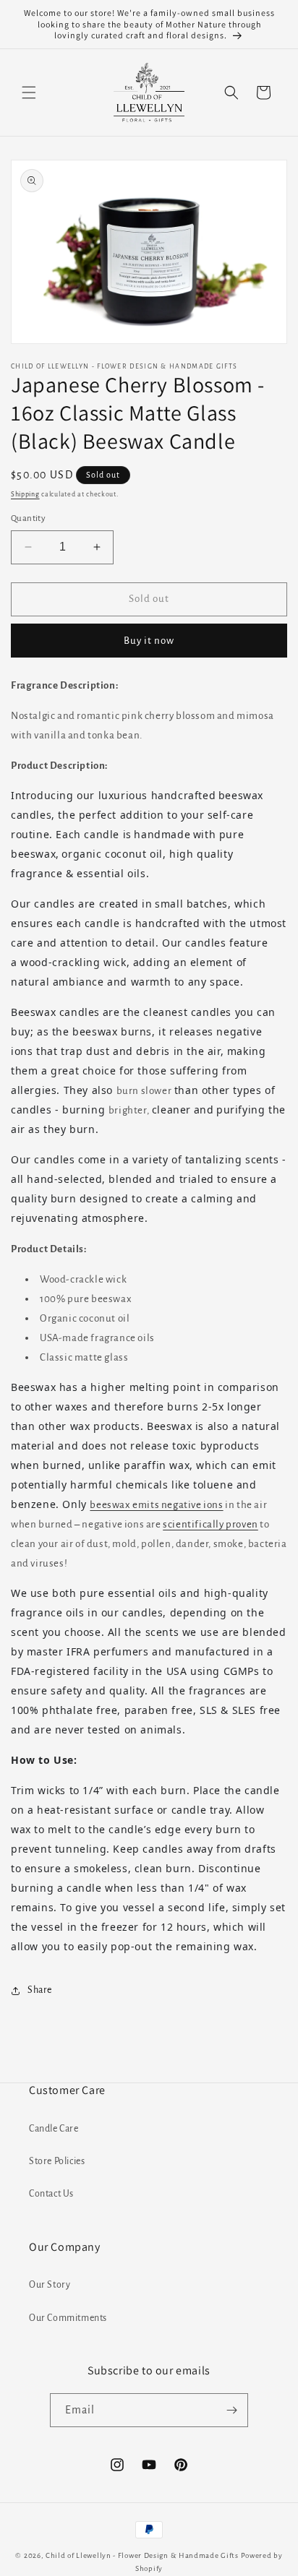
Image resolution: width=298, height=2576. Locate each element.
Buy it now (149, 641)
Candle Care (54, 2129)
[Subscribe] (231, 2410)
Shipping (25, 494)
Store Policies (57, 2161)
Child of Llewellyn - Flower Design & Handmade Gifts (142, 2555)
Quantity (28, 518)
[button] (29, 92)
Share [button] (40, 1990)
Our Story (50, 2285)
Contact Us (51, 2194)
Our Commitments (68, 2318)
